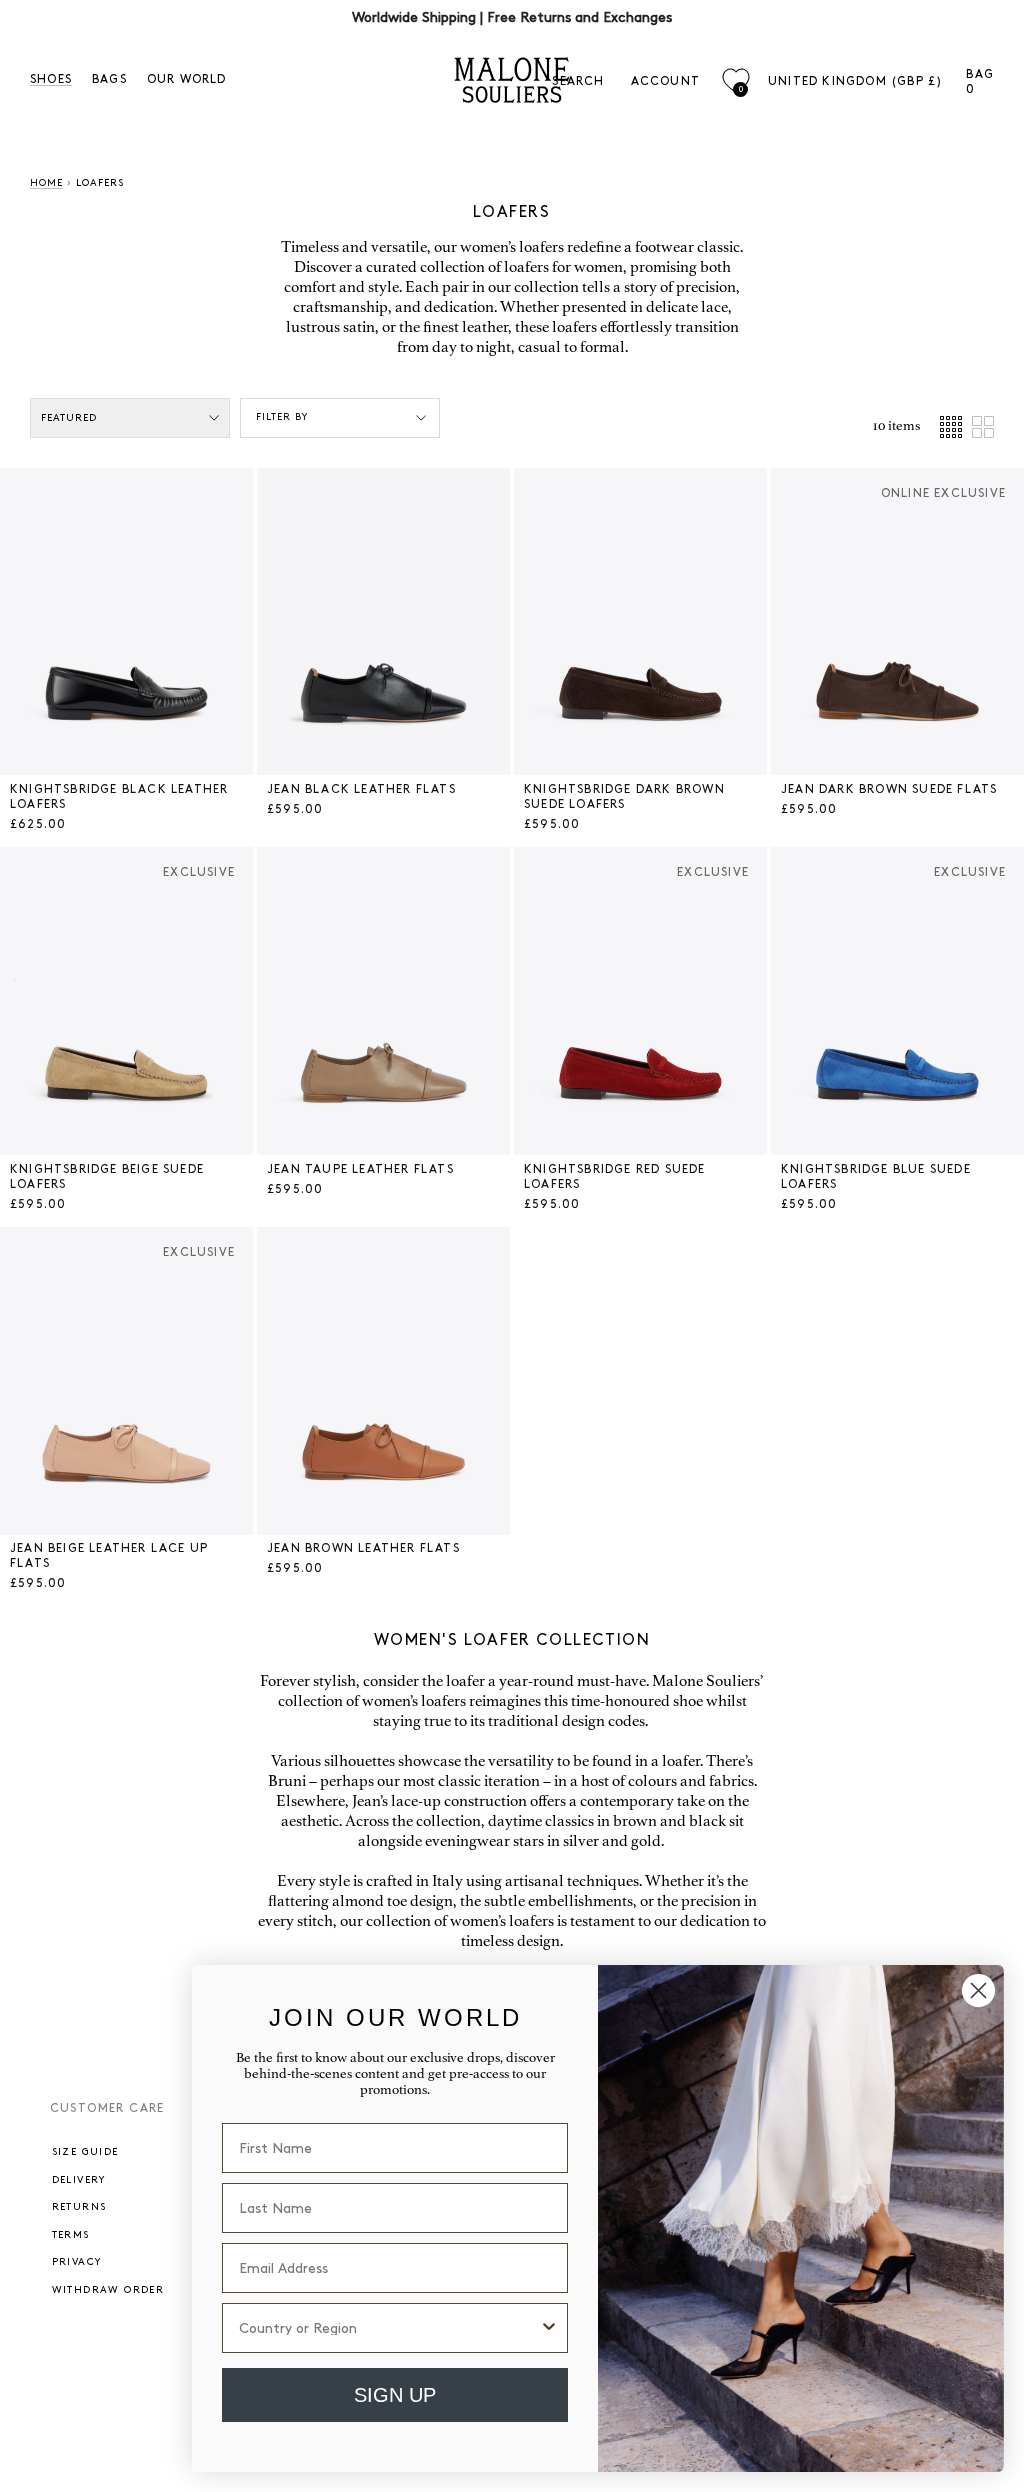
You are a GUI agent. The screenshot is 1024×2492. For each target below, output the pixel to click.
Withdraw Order (108, 2290)
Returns (79, 2207)
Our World (187, 79)
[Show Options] (549, 2328)
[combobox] (389, 2328)
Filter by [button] (282, 417)
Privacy (77, 2262)
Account (665, 81)
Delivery (79, 2180)
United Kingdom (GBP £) (855, 81)
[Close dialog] (978, 1990)
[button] (19, 622)
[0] (735, 80)
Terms (71, 2235)
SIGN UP (395, 2395)
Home (46, 183)
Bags (109, 79)
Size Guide (85, 2152)
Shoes (51, 79)
